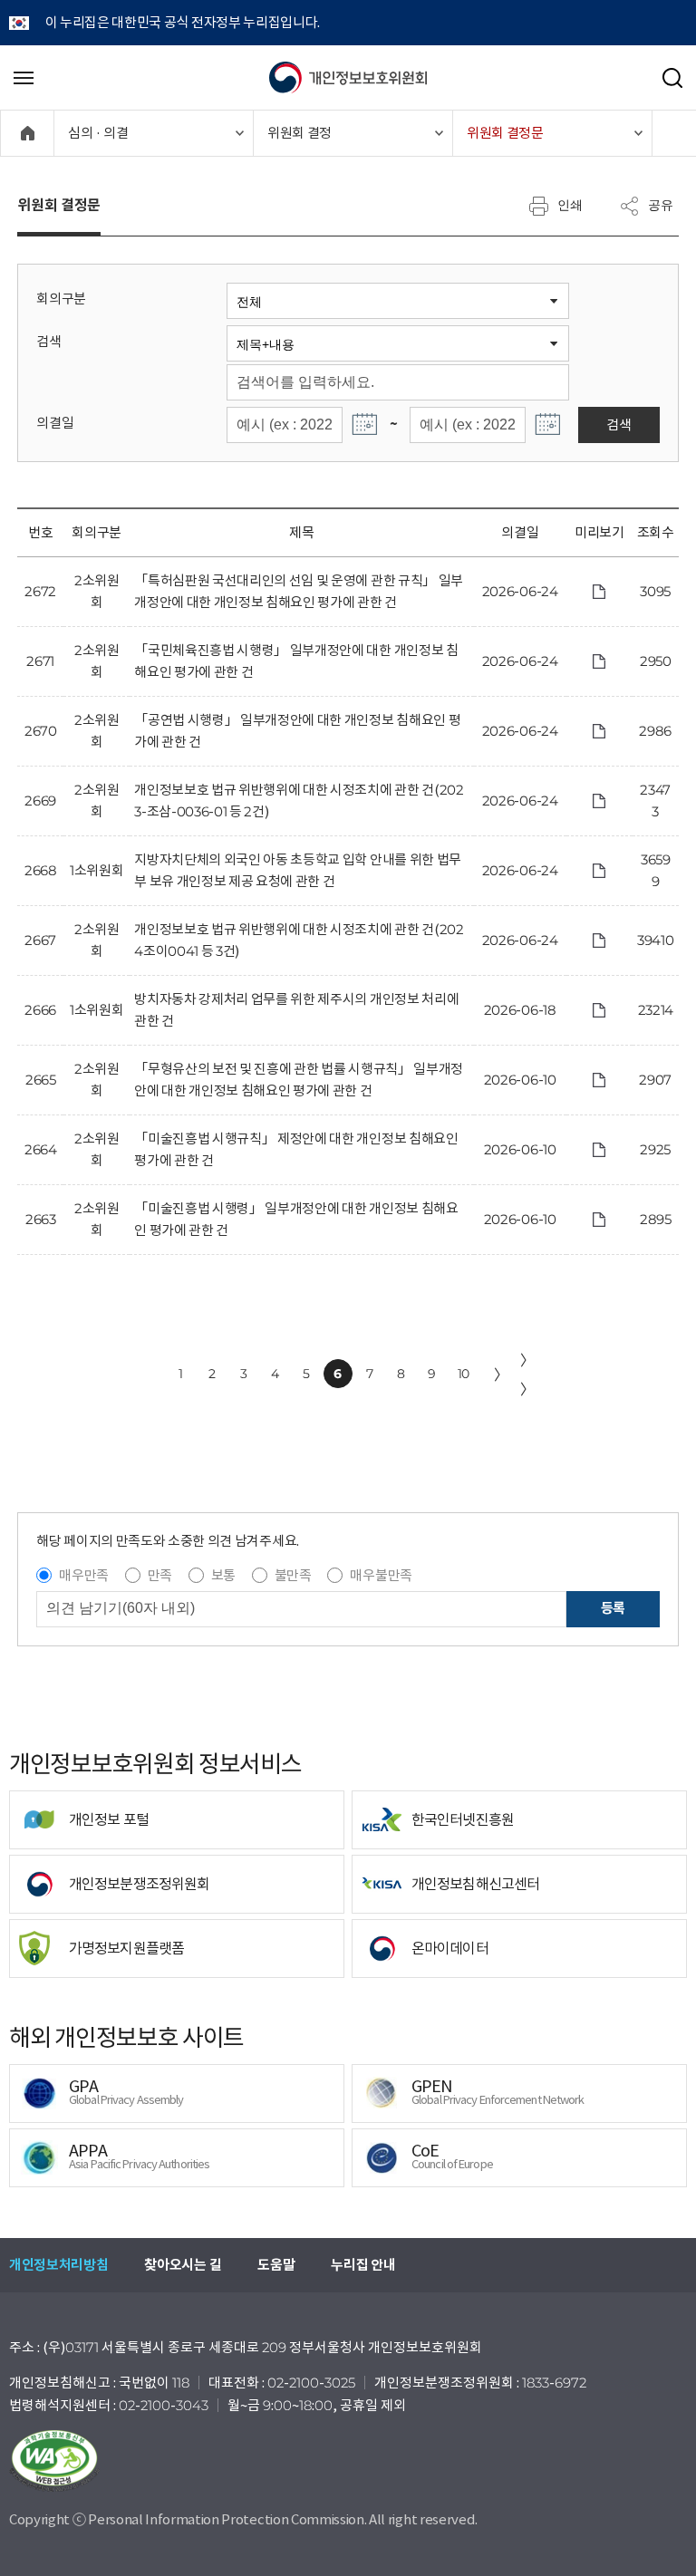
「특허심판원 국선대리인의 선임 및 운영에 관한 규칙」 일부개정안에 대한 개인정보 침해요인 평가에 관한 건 (299, 591)
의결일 (55, 423)
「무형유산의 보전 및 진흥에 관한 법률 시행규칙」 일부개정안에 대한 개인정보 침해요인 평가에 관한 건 (299, 1080)
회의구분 (61, 299)
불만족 (293, 1575)
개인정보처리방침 (58, 2265)
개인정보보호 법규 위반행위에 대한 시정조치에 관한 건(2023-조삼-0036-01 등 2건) (299, 801)
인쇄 (570, 205)
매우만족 (84, 1575)
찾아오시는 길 (183, 2265)
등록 (613, 1608)
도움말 (276, 2265)
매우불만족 (381, 1575)
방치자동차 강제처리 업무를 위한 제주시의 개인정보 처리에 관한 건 (296, 1010)
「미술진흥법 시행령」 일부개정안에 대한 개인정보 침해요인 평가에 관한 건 (296, 1219)
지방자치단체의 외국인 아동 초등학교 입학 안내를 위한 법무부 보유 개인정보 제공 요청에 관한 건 (298, 870)
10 (464, 1374)
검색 (48, 341)
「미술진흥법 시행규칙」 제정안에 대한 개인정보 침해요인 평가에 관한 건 (296, 1149)
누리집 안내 (363, 2265)
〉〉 (527, 1375)
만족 (160, 1575)
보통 (223, 1575)
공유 (661, 205)
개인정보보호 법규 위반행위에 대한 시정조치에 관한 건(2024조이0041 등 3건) (299, 940)
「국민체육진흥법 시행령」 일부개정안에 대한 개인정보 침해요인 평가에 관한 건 (296, 661)
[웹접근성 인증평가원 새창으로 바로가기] (348, 2461)
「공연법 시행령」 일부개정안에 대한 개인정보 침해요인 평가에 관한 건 (297, 731)
